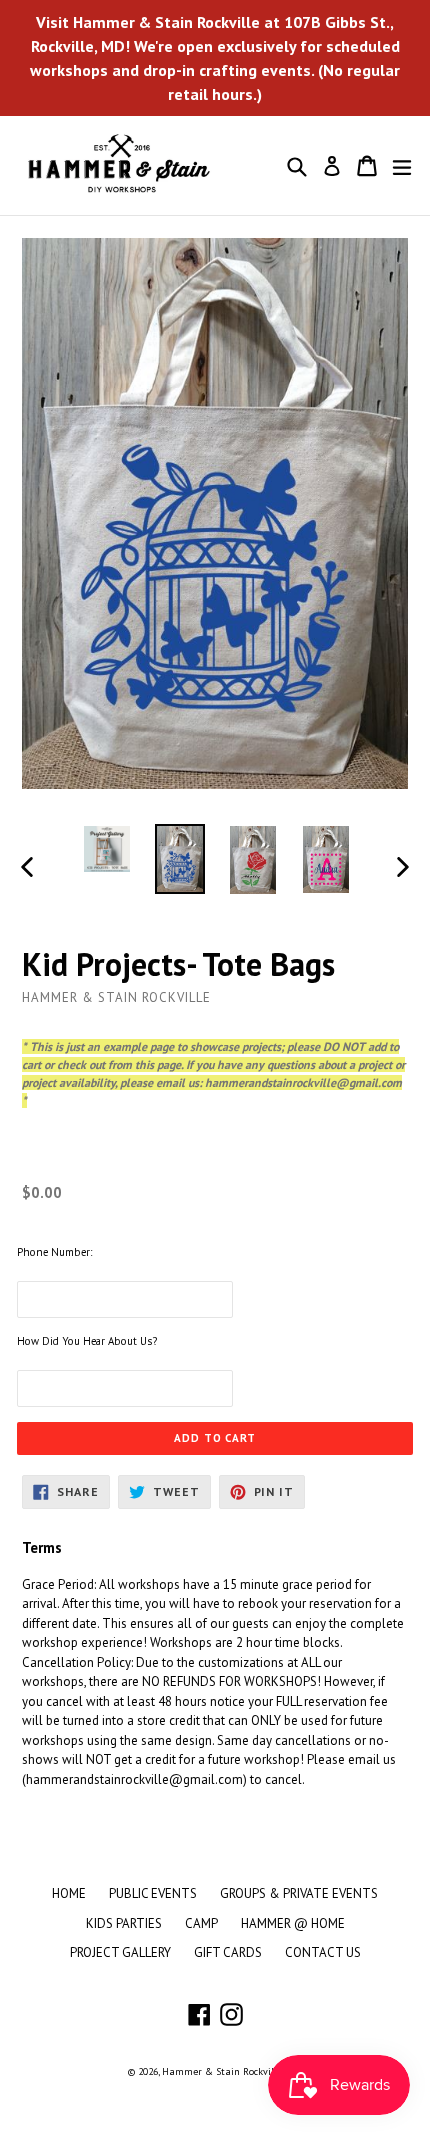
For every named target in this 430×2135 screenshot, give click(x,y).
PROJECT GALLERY (120, 1952)
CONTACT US (323, 1952)
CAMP (201, 1923)
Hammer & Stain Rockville (222, 2071)
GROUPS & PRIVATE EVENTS (299, 1893)
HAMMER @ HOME (293, 1923)
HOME (69, 1893)
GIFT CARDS (228, 1952)
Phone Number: (54, 1252)
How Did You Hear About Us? (87, 1341)
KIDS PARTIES (124, 1923)
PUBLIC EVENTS (153, 1893)
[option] (106, 849)
